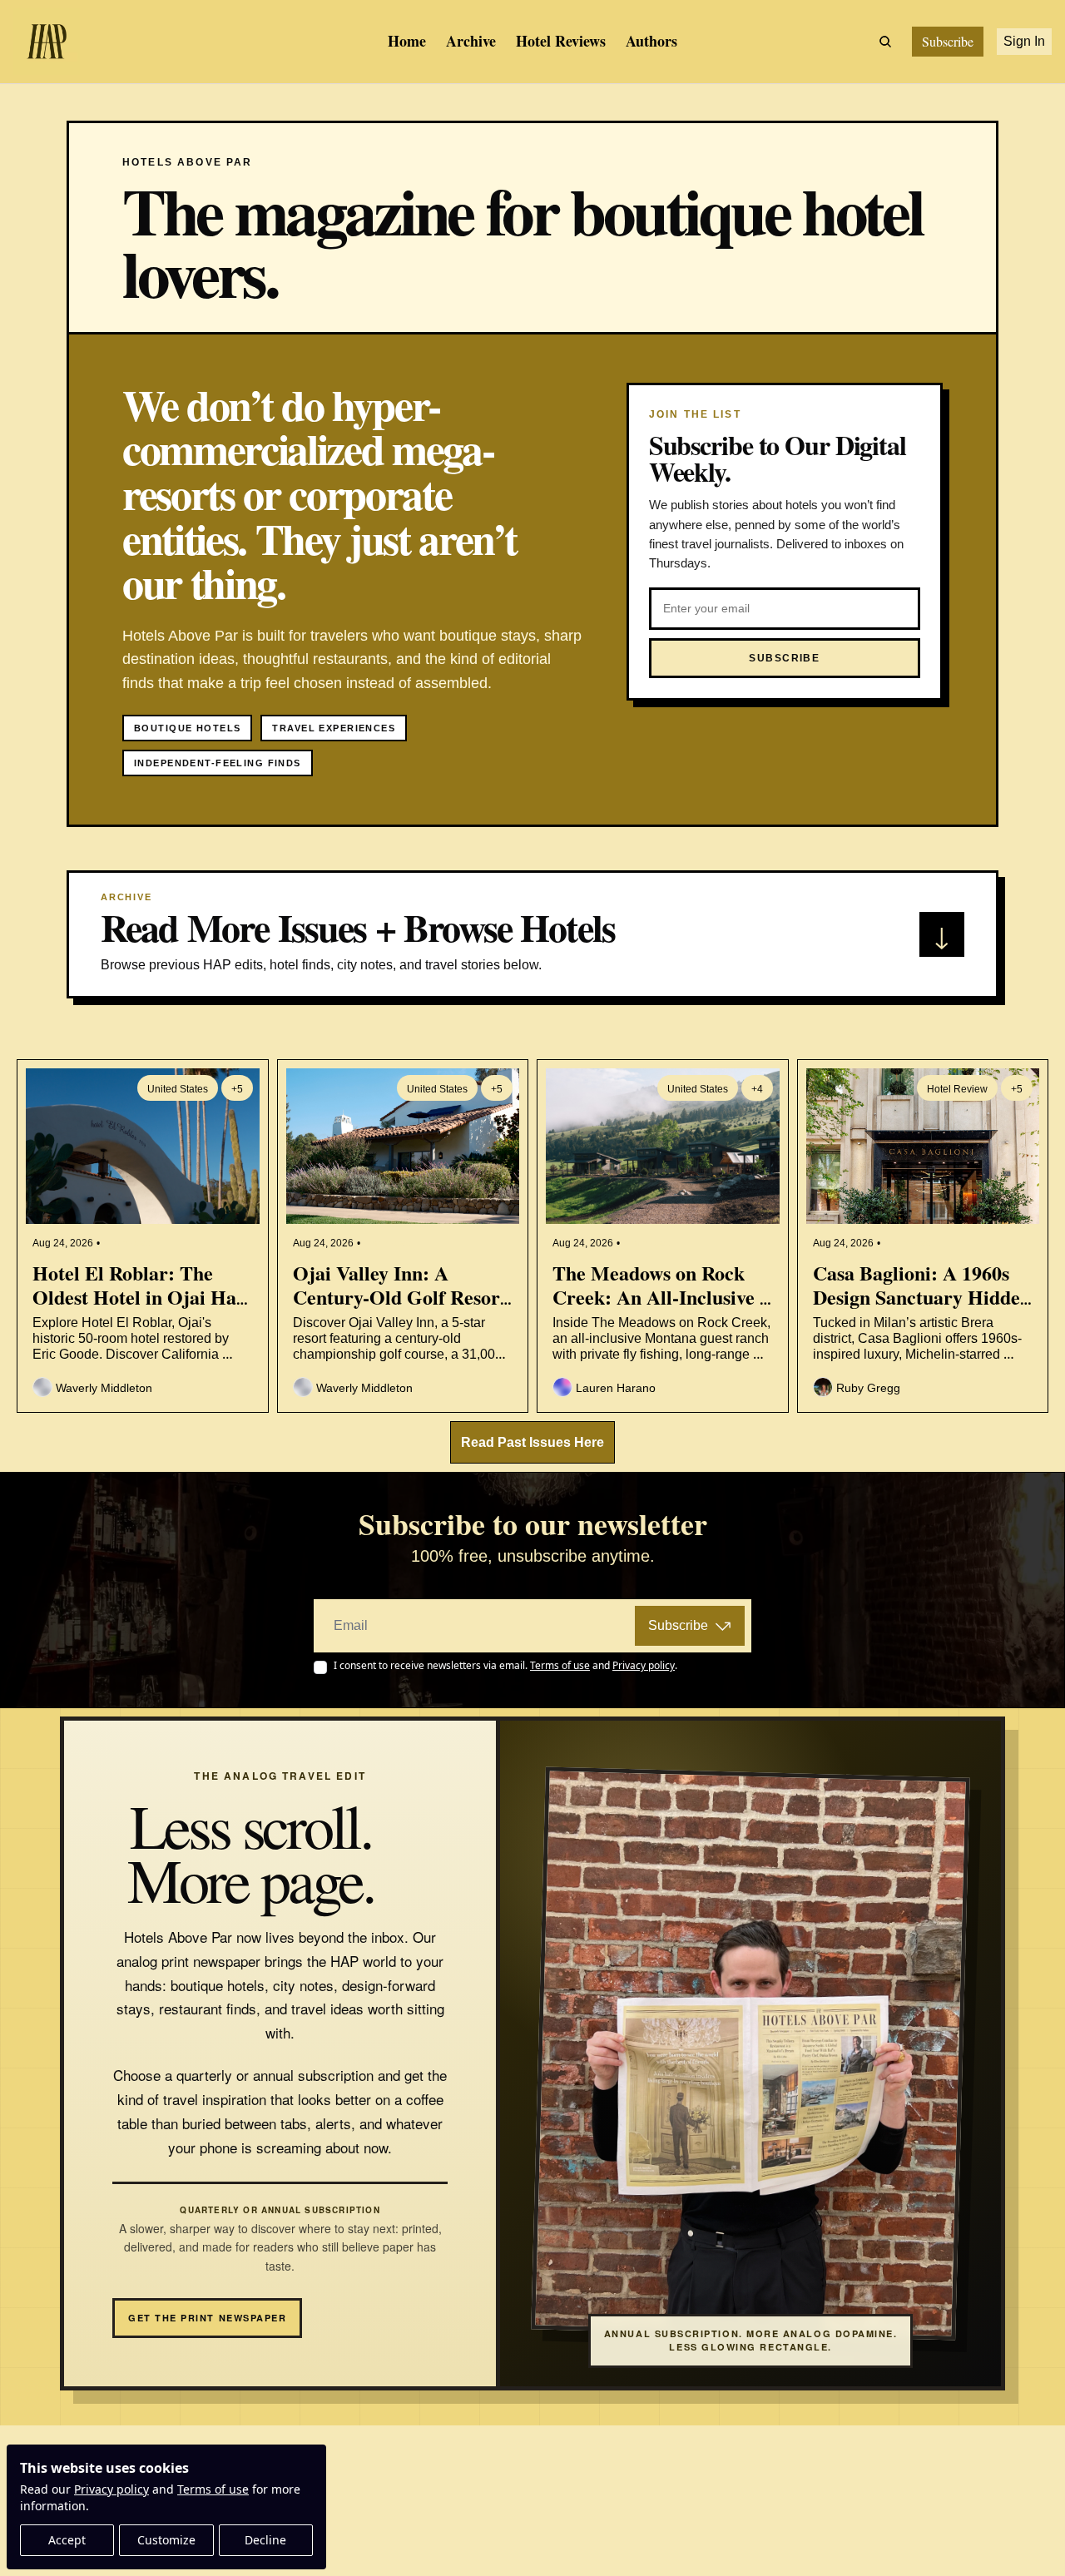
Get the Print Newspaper (207, 2318)
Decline (265, 2540)
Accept (67, 2540)
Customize (166, 2540)
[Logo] (47, 42)
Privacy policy (111, 2489)
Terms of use (213, 2489)
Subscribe (678, 1625)
